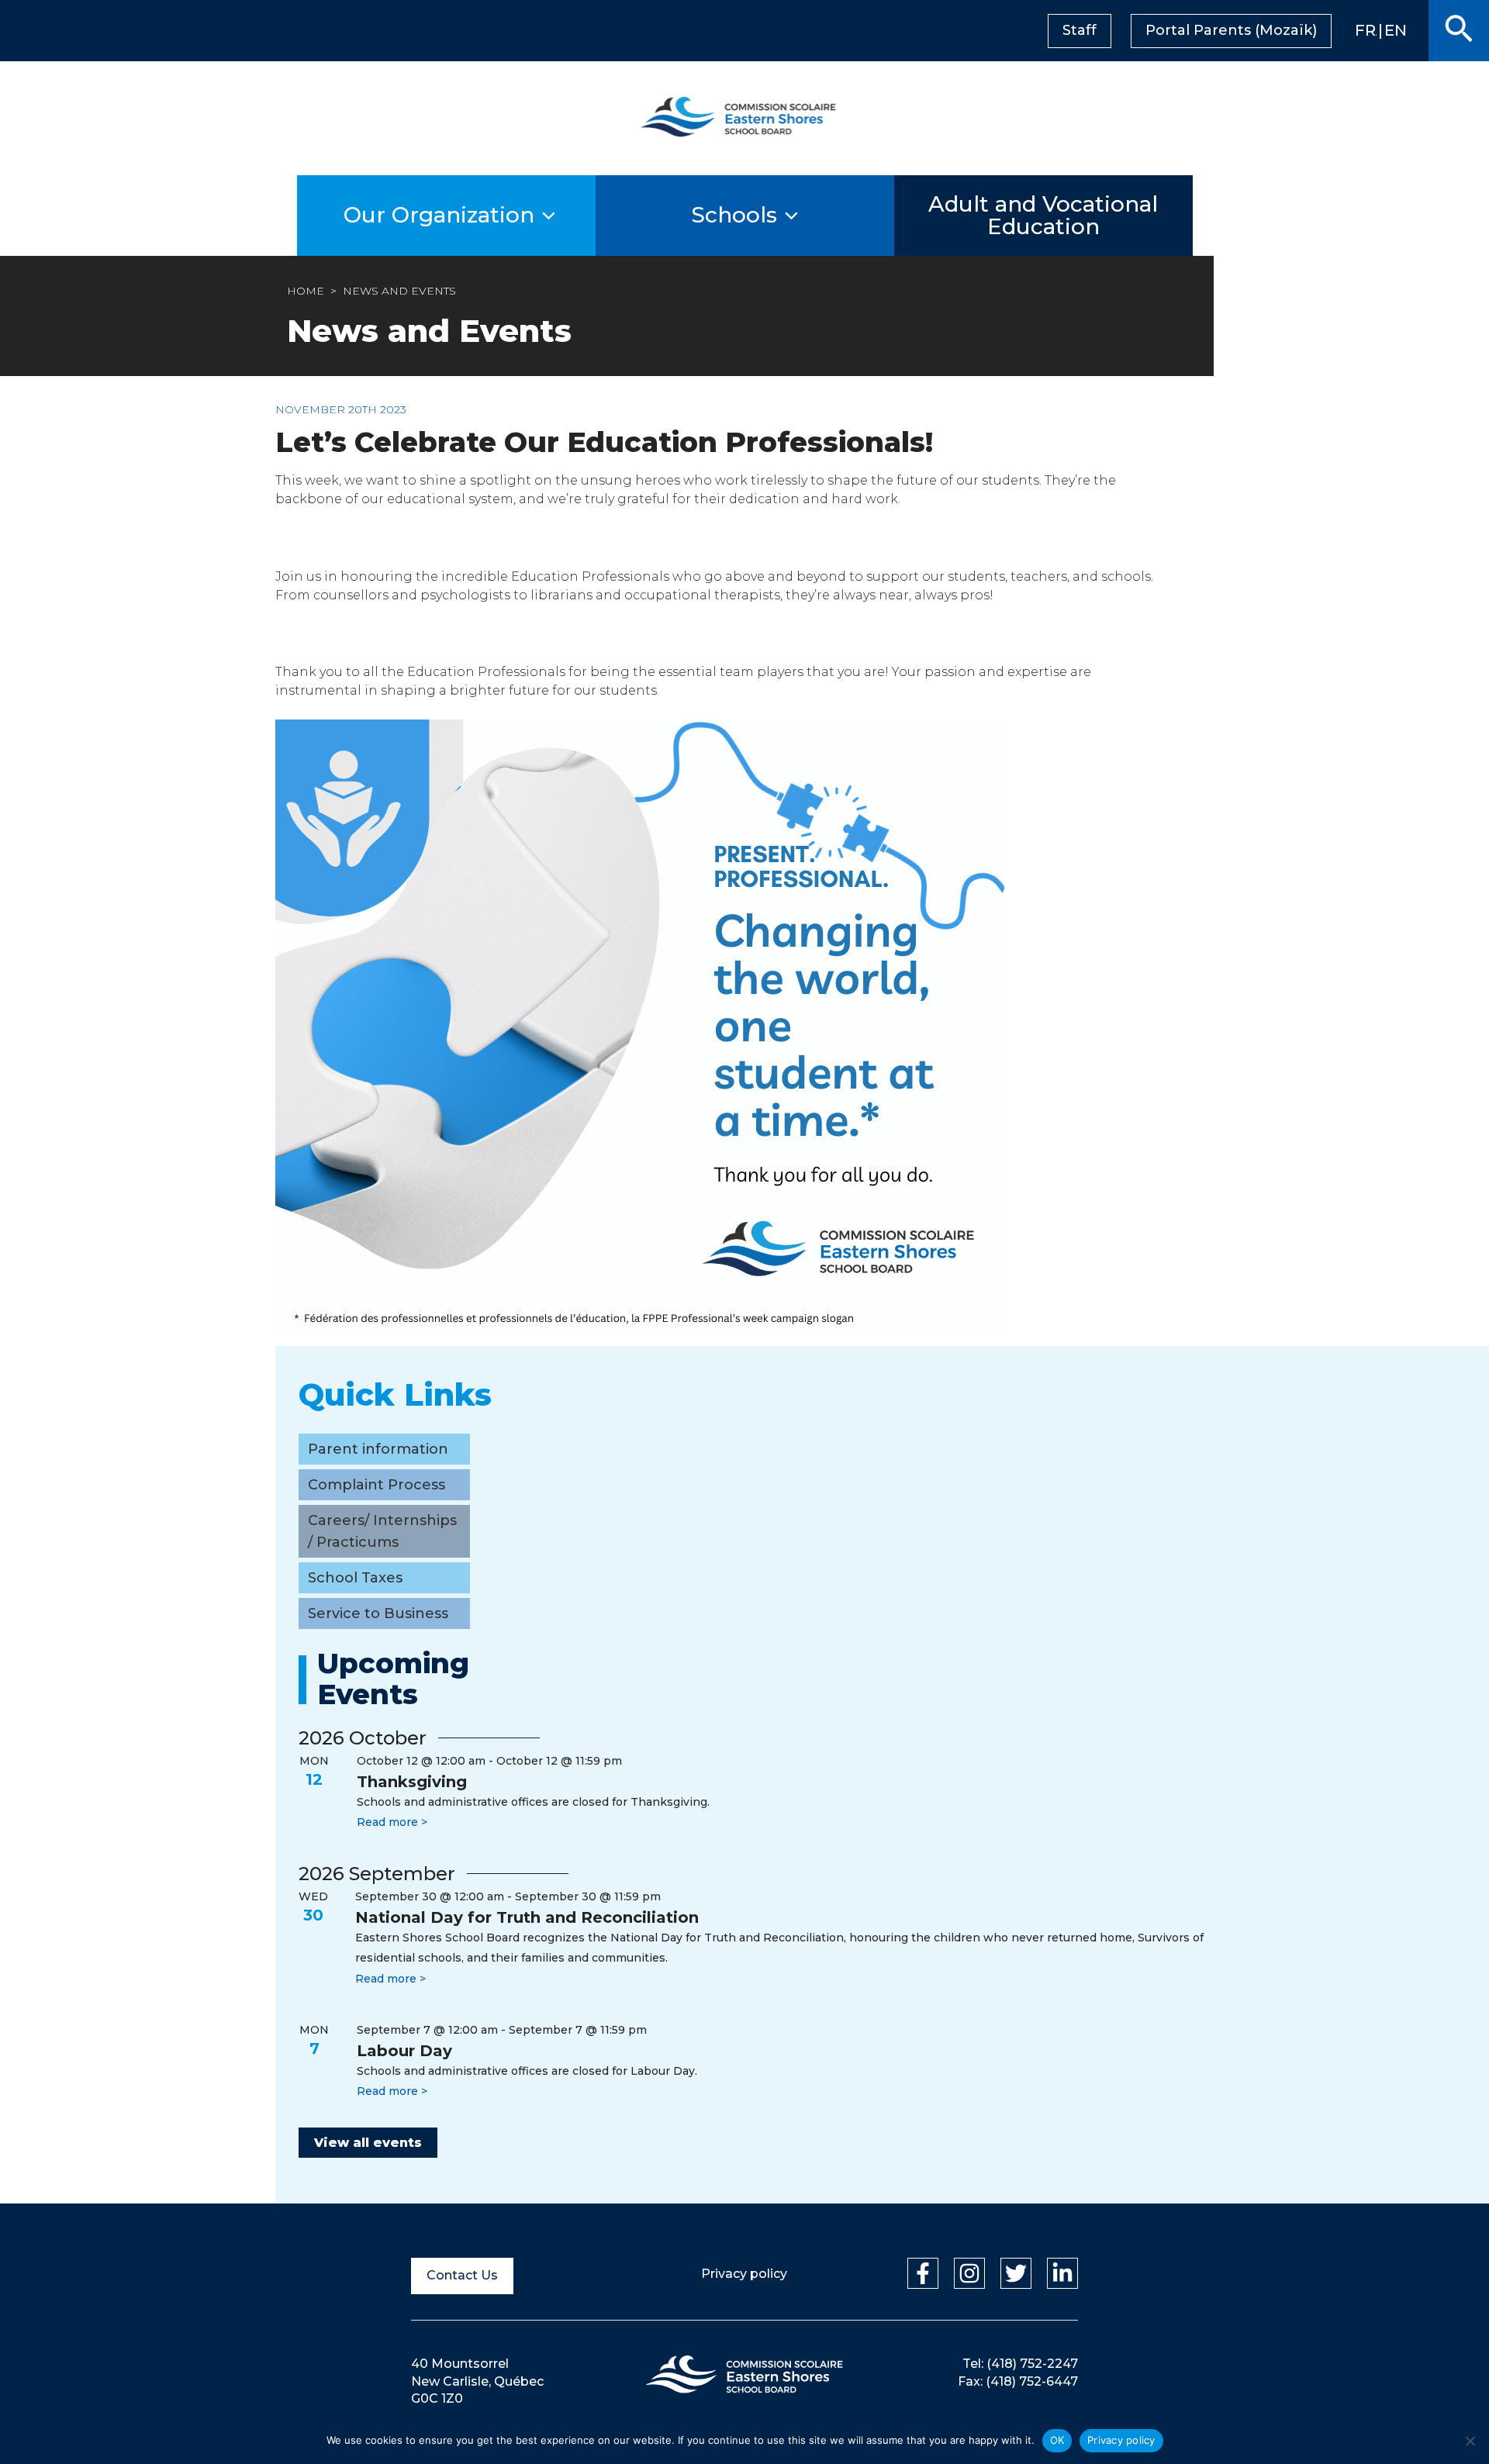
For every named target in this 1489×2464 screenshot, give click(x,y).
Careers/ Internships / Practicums (382, 1531)
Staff (1080, 30)
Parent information (378, 1449)
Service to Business (378, 1613)
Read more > (392, 1822)
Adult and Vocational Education (1043, 215)
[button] (1459, 31)
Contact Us (462, 2275)
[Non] (1470, 2441)
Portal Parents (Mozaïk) (1231, 30)
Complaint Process (377, 1485)
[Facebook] (923, 2273)
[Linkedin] (1062, 2273)
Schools (734, 215)
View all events (368, 2143)
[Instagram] (969, 2273)
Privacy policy (744, 2274)
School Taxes (355, 1578)
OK (1057, 2440)
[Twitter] (1016, 2273)
